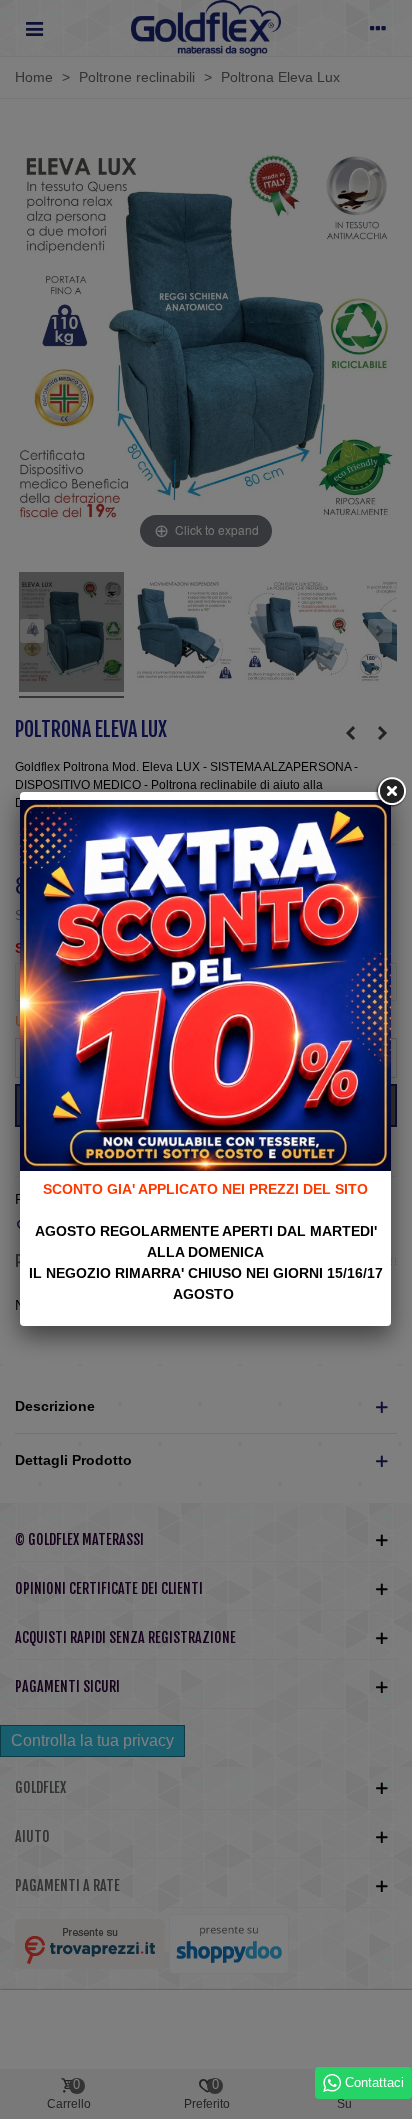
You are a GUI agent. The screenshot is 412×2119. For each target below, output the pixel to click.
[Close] (391, 792)
